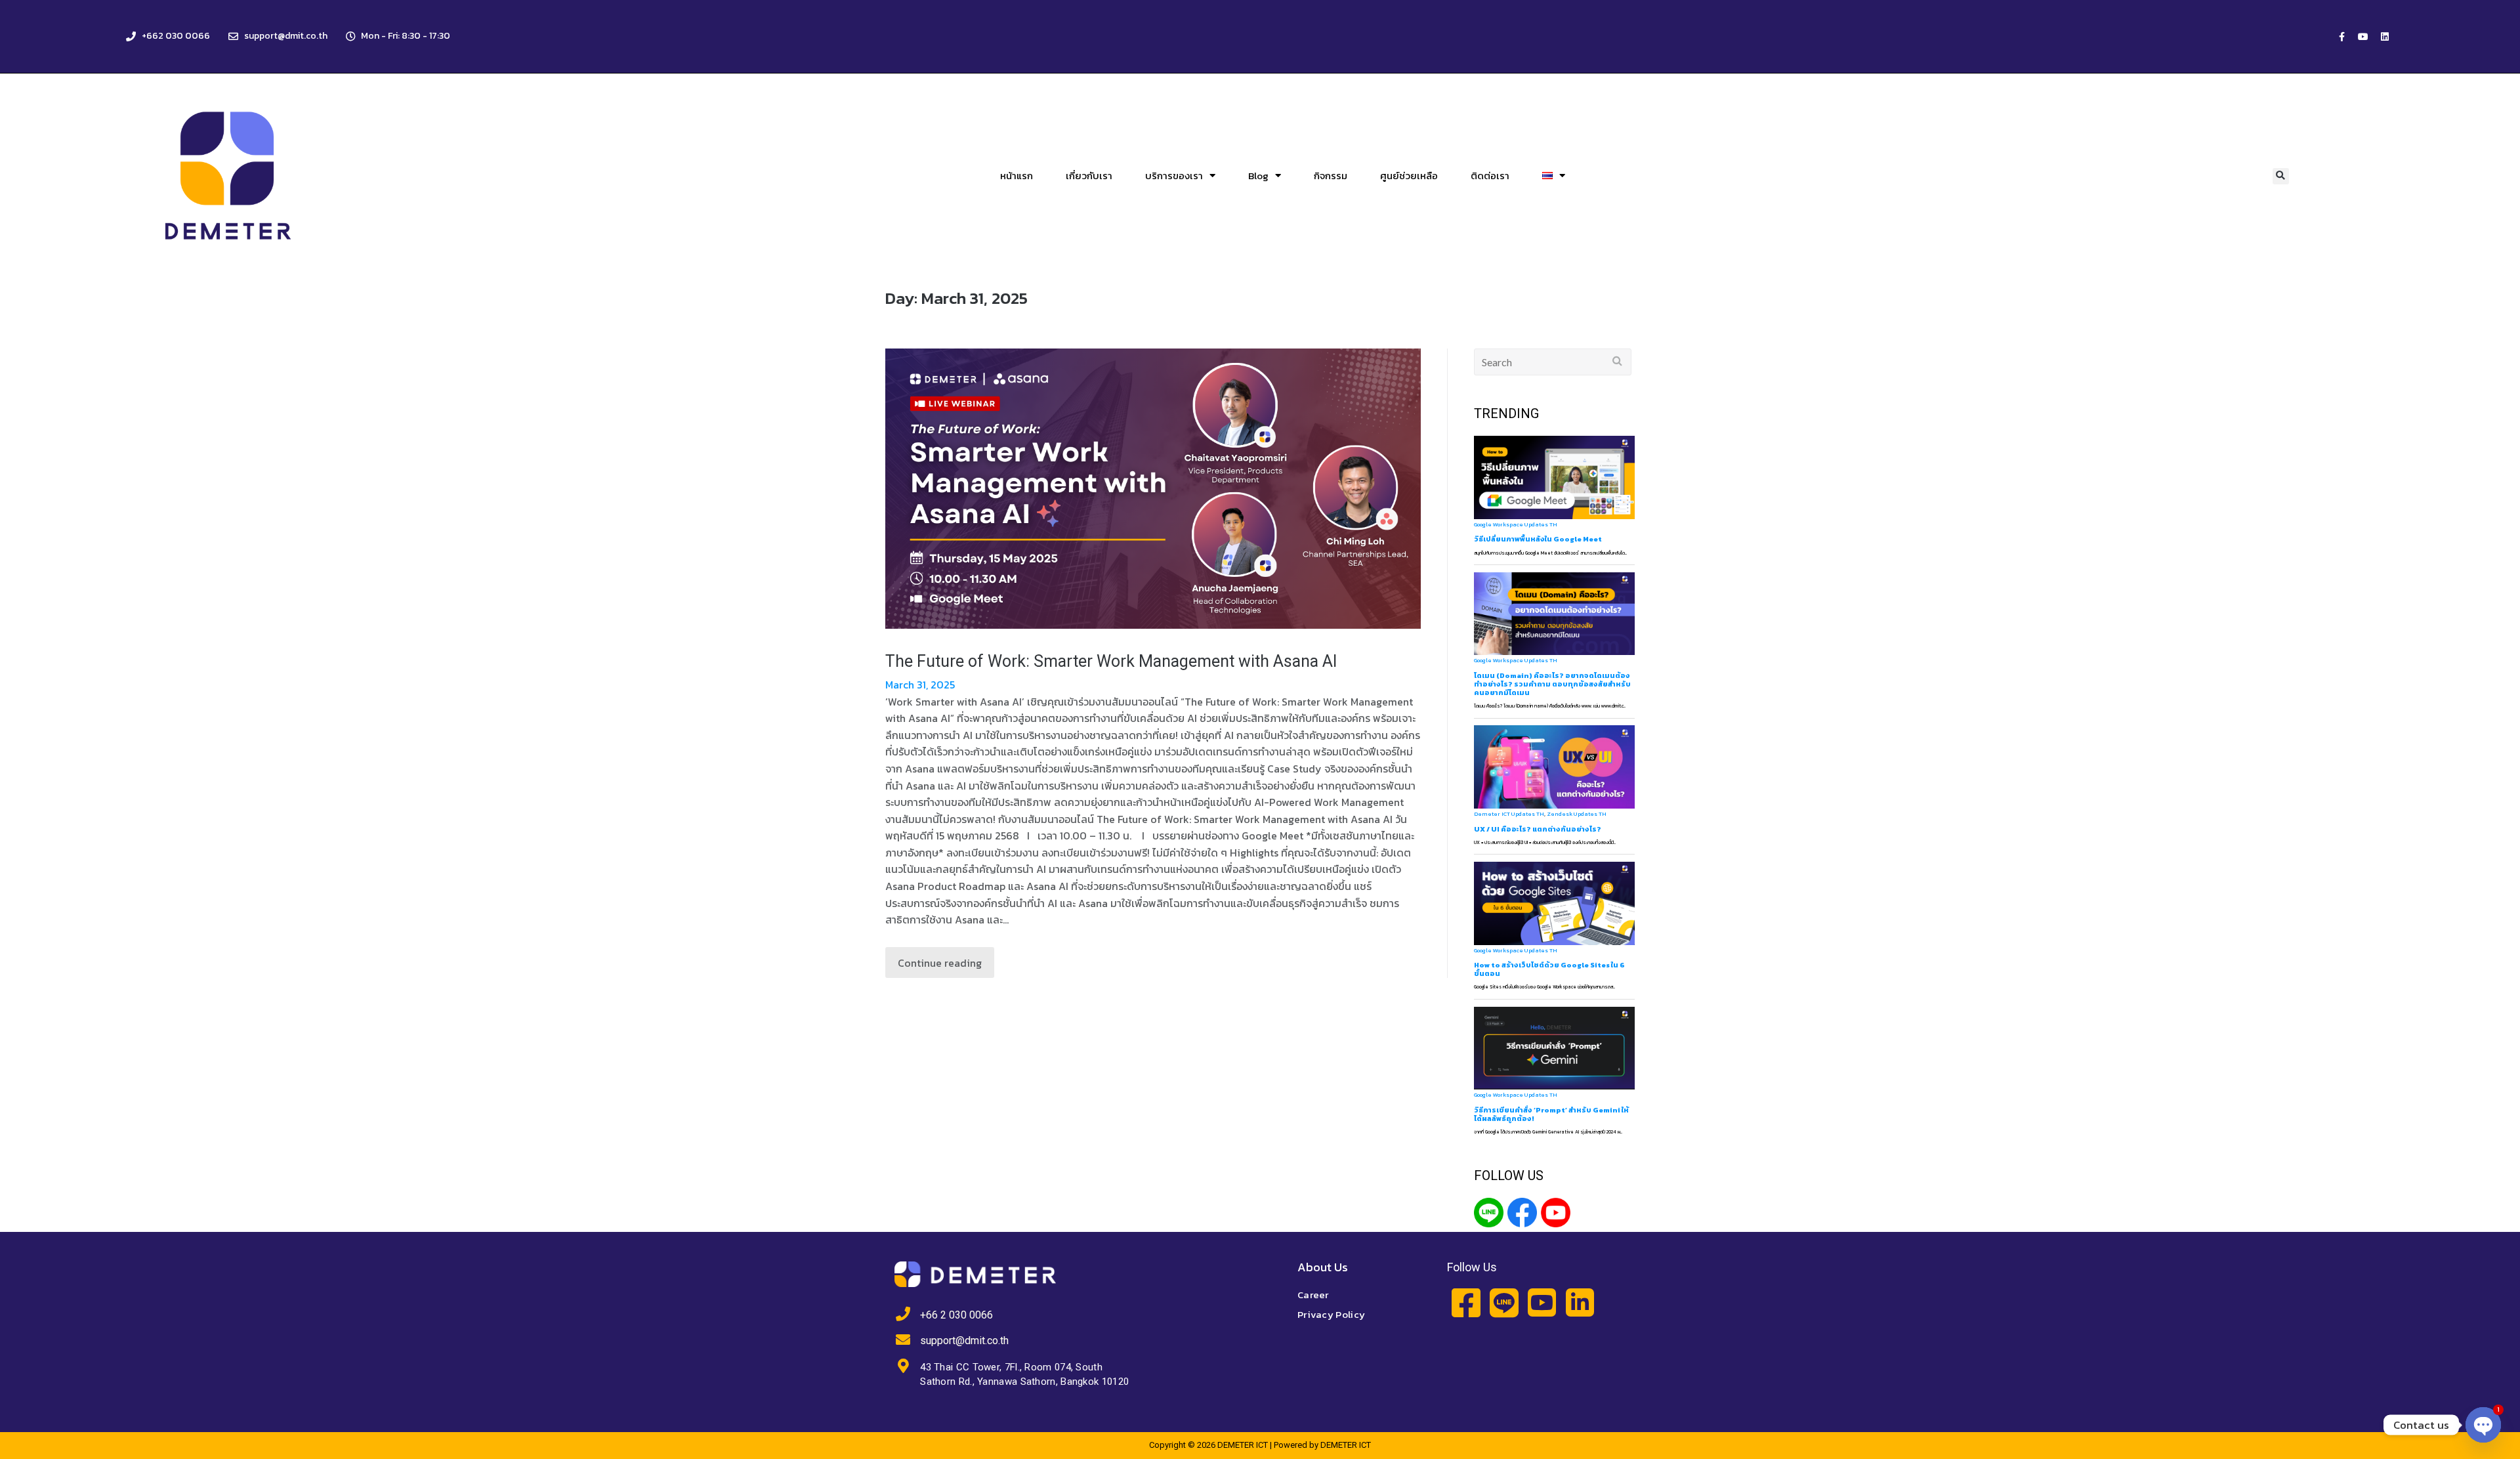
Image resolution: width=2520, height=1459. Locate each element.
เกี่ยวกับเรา (1089, 176)
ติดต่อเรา (1490, 176)
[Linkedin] (2385, 37)
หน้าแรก (1017, 176)
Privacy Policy (1331, 1314)
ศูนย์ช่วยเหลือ (1409, 176)
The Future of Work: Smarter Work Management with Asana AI (1111, 661)
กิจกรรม (1331, 176)
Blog (1258, 176)
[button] (2281, 176)
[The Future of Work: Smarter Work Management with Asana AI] (1153, 489)
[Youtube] (2363, 37)
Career (1313, 1295)
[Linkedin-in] (1580, 1302)
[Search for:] (1553, 362)
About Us (1323, 1267)
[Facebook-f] (2341, 37)
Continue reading (940, 963)
